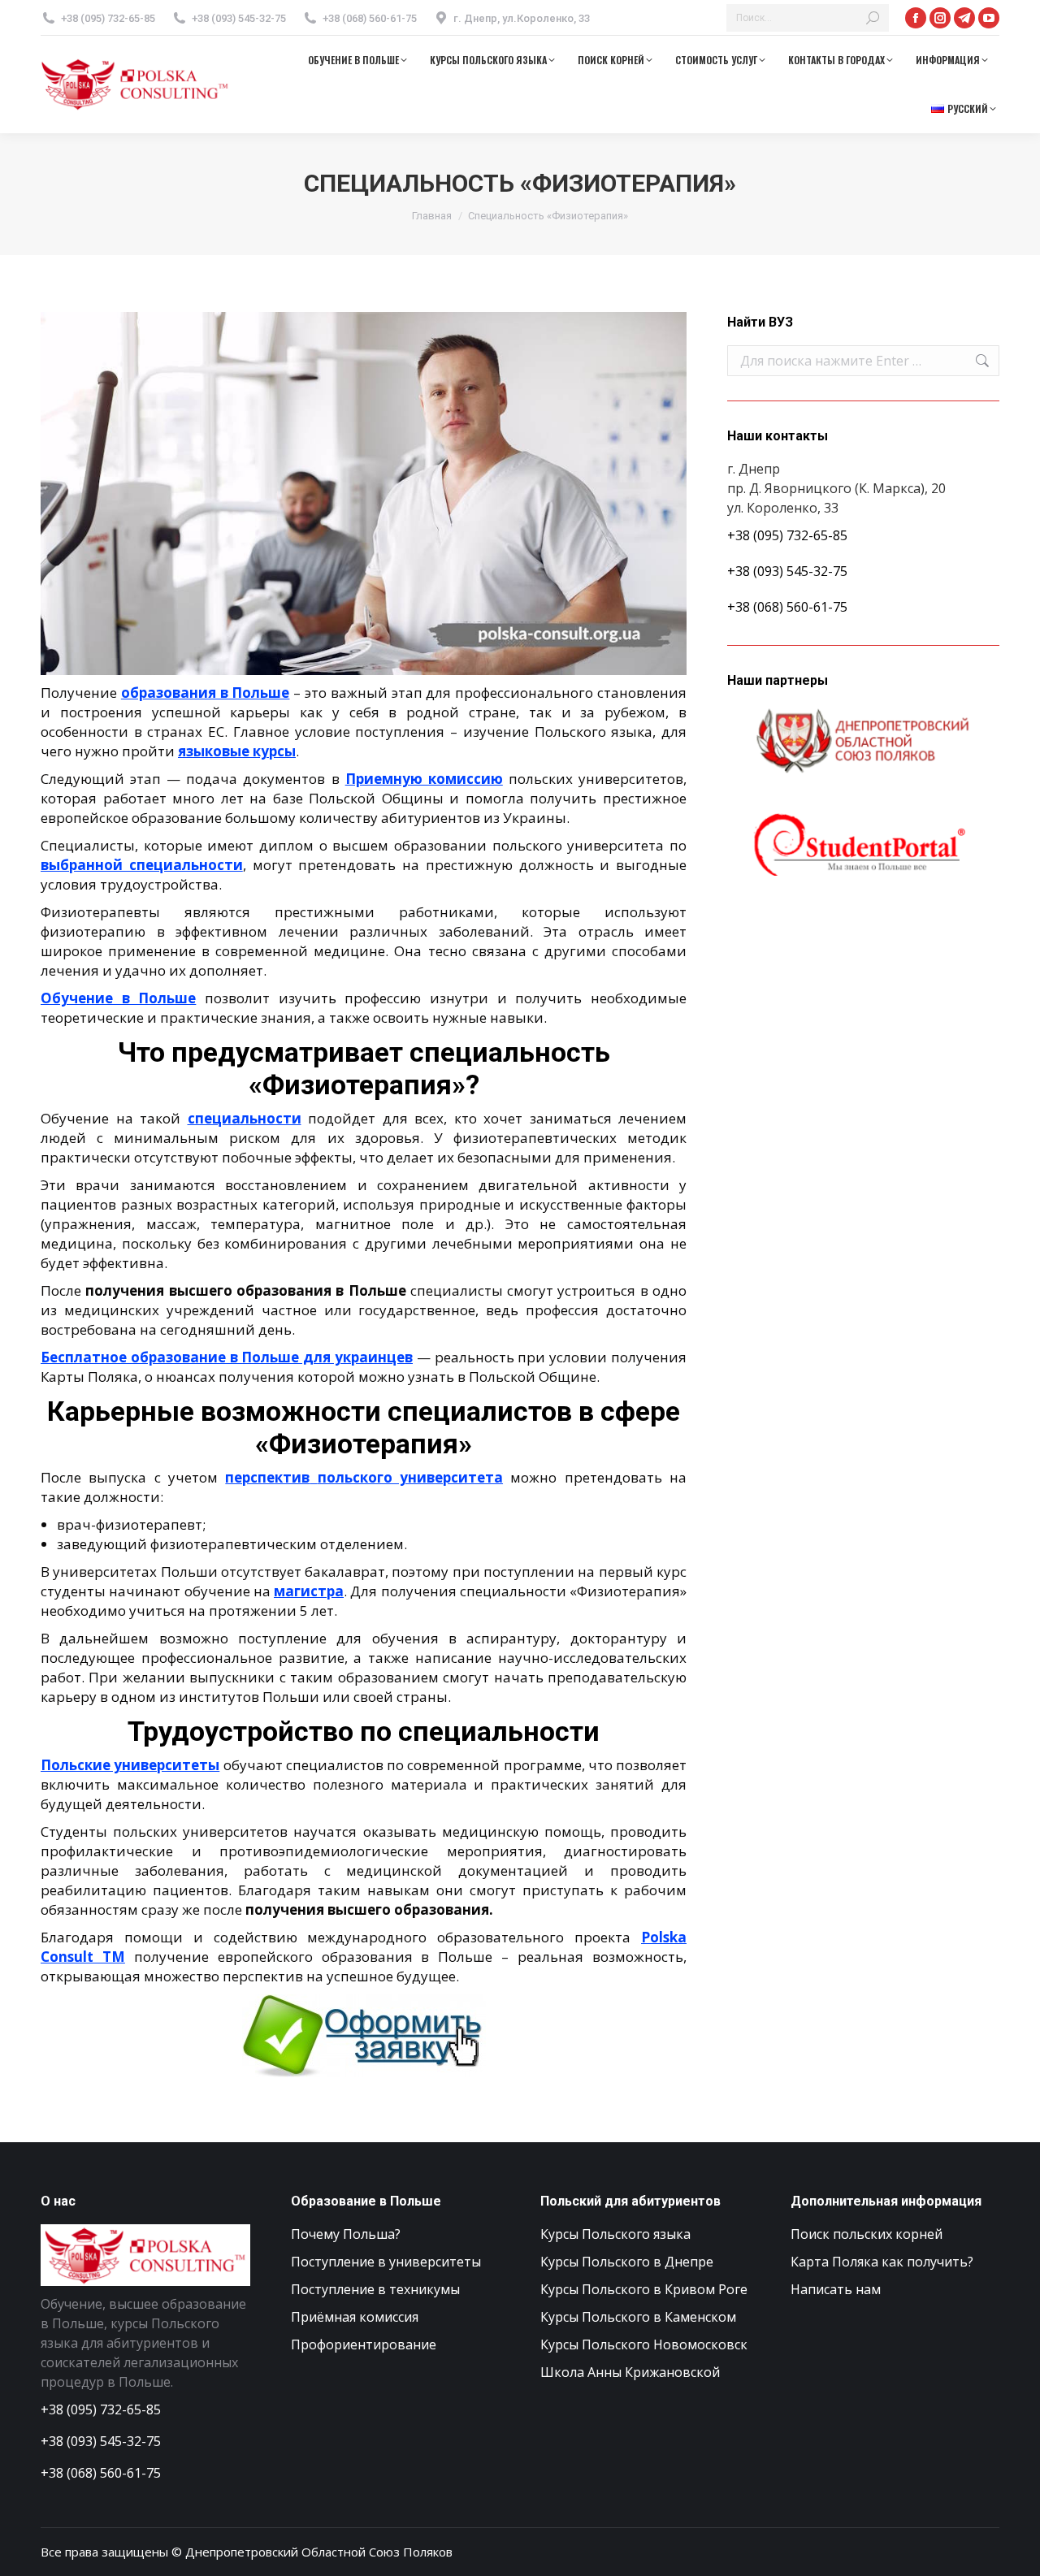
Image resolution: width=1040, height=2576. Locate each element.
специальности (245, 1118)
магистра (309, 1591)
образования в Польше (206, 693)
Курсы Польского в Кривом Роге (644, 2289)
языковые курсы (237, 751)
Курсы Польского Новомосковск (644, 2344)
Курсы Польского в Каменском (638, 2317)
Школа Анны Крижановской (630, 2372)
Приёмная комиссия (355, 2317)
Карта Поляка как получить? (882, 2262)
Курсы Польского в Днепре (627, 2262)
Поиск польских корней (867, 2234)
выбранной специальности (142, 865)
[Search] (873, 18)
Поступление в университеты (386, 2262)
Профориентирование (364, 2344)
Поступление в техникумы (375, 2289)
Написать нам (836, 2289)
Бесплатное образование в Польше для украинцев (227, 1357)
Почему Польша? (346, 2234)
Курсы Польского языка (615, 2234)
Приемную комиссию (424, 779)
